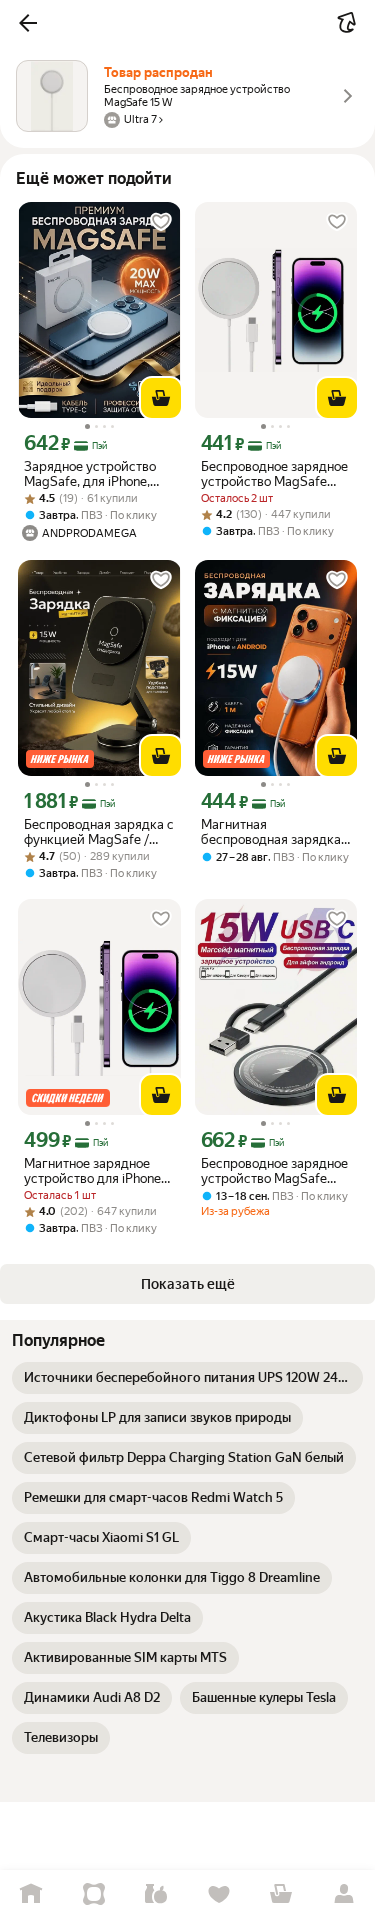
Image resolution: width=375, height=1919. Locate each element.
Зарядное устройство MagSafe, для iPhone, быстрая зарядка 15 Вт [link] (92, 474)
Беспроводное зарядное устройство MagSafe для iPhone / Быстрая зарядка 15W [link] (274, 474)
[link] (187, 1378)
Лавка (156, 1894)
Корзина (281, 1894)
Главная (31, 1894)
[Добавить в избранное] (161, 222)
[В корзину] (161, 398)
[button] (28, 23)
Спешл (94, 1894)
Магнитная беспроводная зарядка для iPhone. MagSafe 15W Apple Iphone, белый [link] (276, 832)
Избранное (219, 1894)
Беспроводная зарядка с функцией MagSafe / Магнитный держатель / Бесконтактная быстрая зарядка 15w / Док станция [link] (99, 832)
